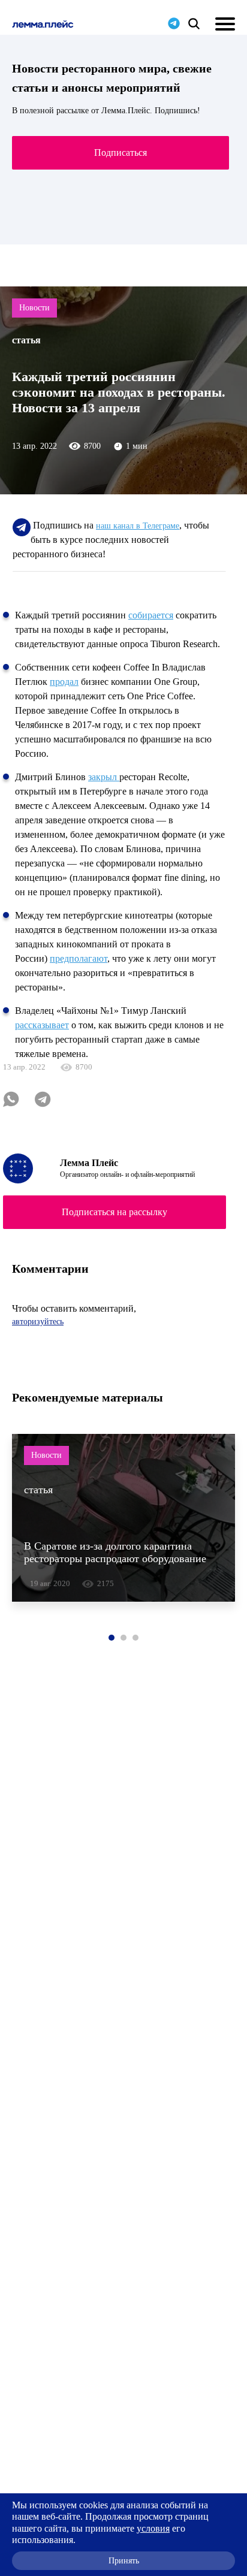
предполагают (79, 958)
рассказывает (42, 1025)
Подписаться (121, 152)
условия (153, 2528)
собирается (151, 615)
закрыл (104, 777)
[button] (112, 1638)
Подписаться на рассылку (115, 1212)
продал (64, 682)
